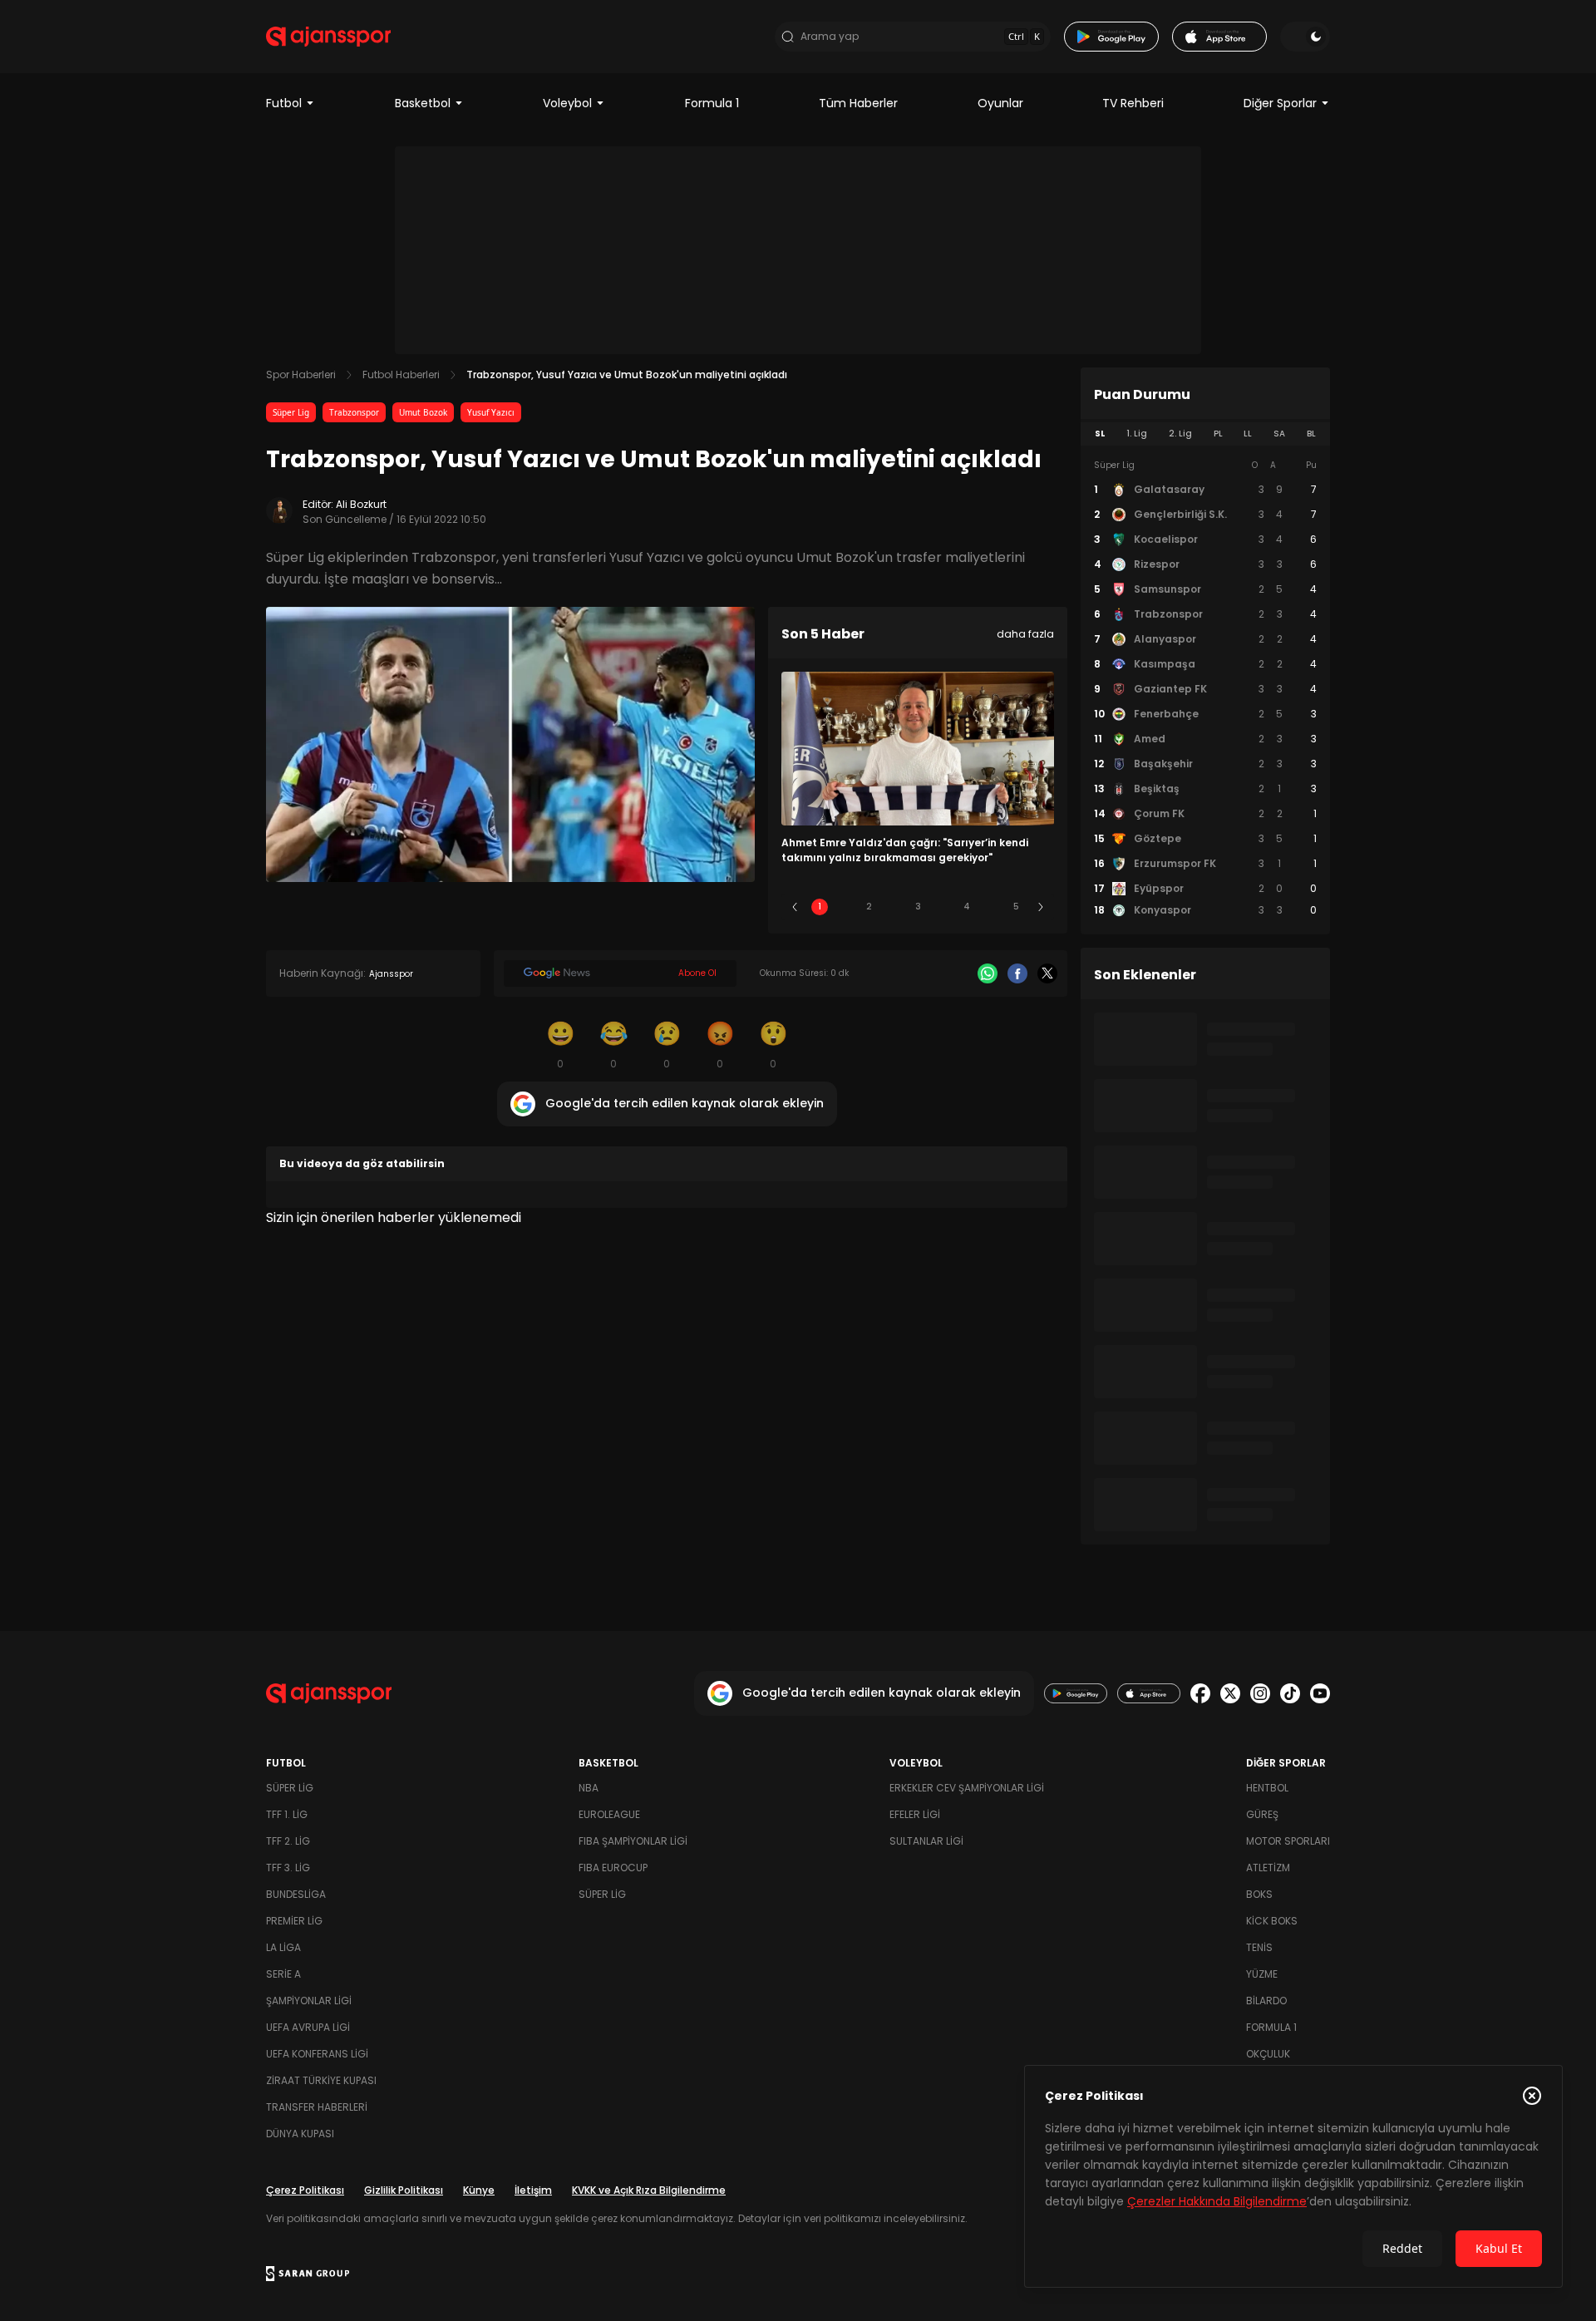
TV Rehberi (1133, 103)
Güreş (1262, 1814)
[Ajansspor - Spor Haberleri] (328, 37)
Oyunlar (1000, 103)
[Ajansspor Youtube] (1320, 1693)
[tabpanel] (1205, 688)
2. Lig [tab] (1180, 434)
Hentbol (1267, 1788)
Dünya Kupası (300, 2134)
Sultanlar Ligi (926, 1841)
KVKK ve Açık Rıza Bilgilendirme (649, 2190)
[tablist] (1205, 434)
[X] (1047, 973)
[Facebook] (1017, 973)
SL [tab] (1100, 434)
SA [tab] (1279, 434)
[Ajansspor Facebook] (1200, 1693)
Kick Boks (1272, 1921)
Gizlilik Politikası (404, 2190)
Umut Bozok (423, 412)
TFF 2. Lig (288, 1841)
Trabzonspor (354, 412)
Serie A (283, 1974)
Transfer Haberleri (317, 2107)
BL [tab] (1311, 434)
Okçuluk (1268, 2054)
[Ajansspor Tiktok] (1290, 1693)
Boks (1259, 1894)
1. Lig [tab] (1137, 434)
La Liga (283, 1947)
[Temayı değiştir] (1305, 37)
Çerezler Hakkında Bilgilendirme (1217, 2201)
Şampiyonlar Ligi (309, 2001)
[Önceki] (795, 907)
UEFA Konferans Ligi (317, 2054)
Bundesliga (296, 1894)
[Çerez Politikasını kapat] (1532, 2096)
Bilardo (1266, 2001)
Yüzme (1262, 1974)
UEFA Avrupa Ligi (308, 2027)
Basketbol (423, 103)
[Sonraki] (1041, 907)
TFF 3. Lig (288, 1868)
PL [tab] (1218, 434)
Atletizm (1268, 1868)
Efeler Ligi (915, 1814)
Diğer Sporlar (1280, 103)
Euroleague (609, 1814)
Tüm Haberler (858, 103)
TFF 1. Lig (287, 1814)
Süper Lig (291, 412)
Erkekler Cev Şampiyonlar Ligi (967, 1788)
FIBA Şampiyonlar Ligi (633, 1841)
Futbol (284, 103)
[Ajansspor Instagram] (1260, 1693)
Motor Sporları (1288, 1841)
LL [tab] (1248, 434)
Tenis (1259, 1947)
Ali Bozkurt (361, 504)
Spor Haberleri (301, 375)
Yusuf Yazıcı (491, 412)
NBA (589, 1788)
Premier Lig (294, 1921)
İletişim (533, 2190)
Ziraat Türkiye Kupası (321, 2080)
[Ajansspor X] (1230, 1693)
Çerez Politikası (305, 2190)
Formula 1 (712, 103)
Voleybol (567, 103)
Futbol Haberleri (401, 375)
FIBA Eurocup (613, 1868)
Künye (479, 2190)
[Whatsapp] (988, 973)
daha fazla (1025, 634)
